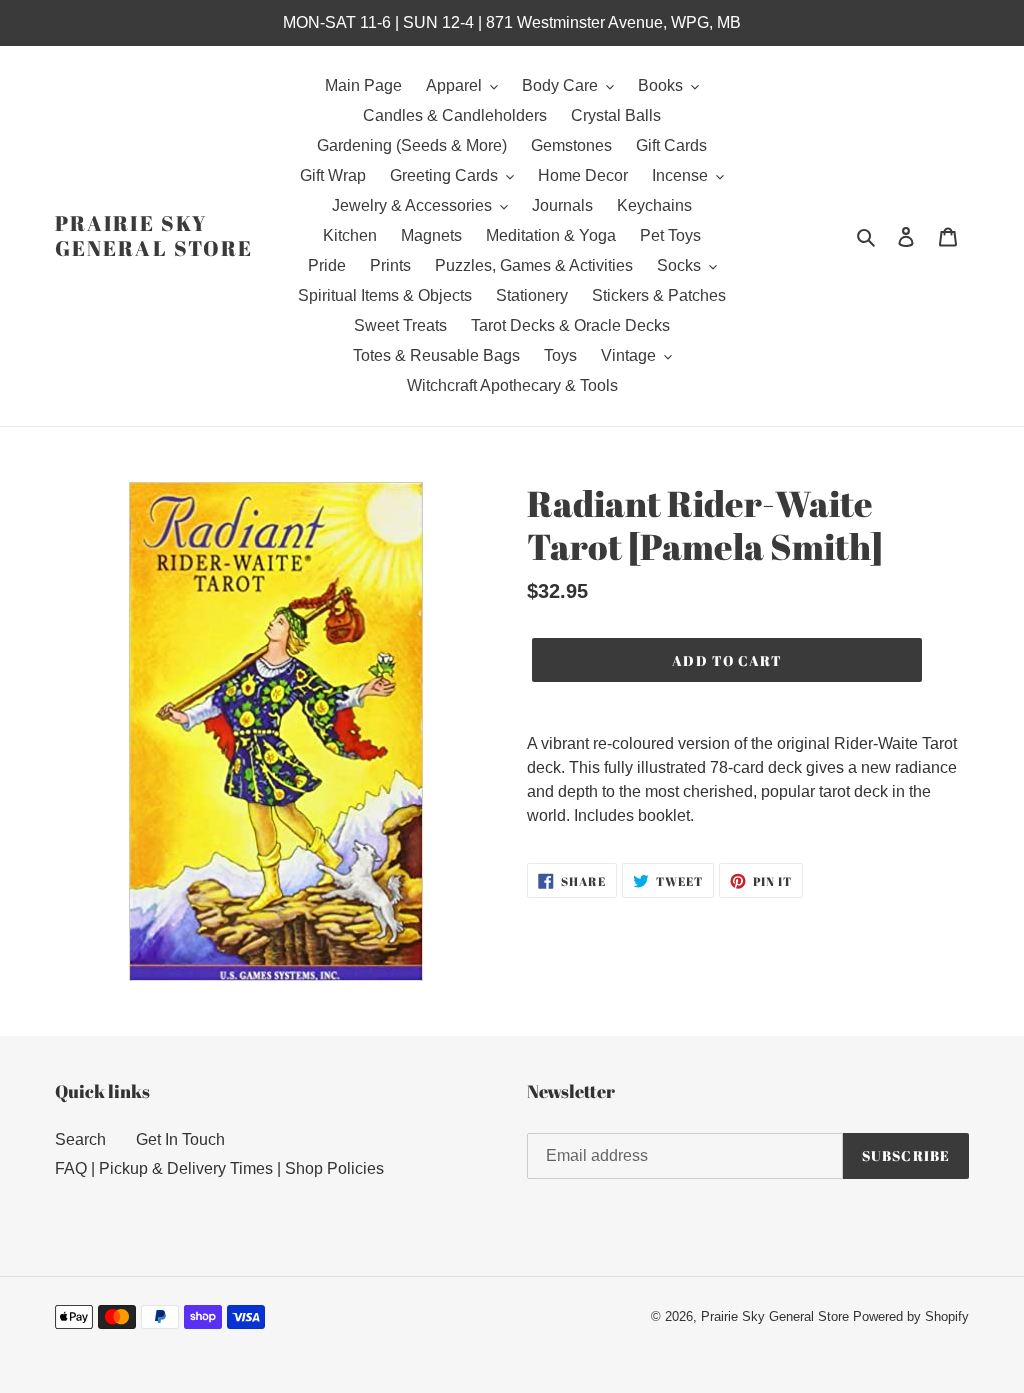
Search (80, 1139)
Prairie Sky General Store (154, 236)
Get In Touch (180, 1139)
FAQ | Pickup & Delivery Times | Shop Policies (219, 1168)
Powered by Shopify (911, 1316)
